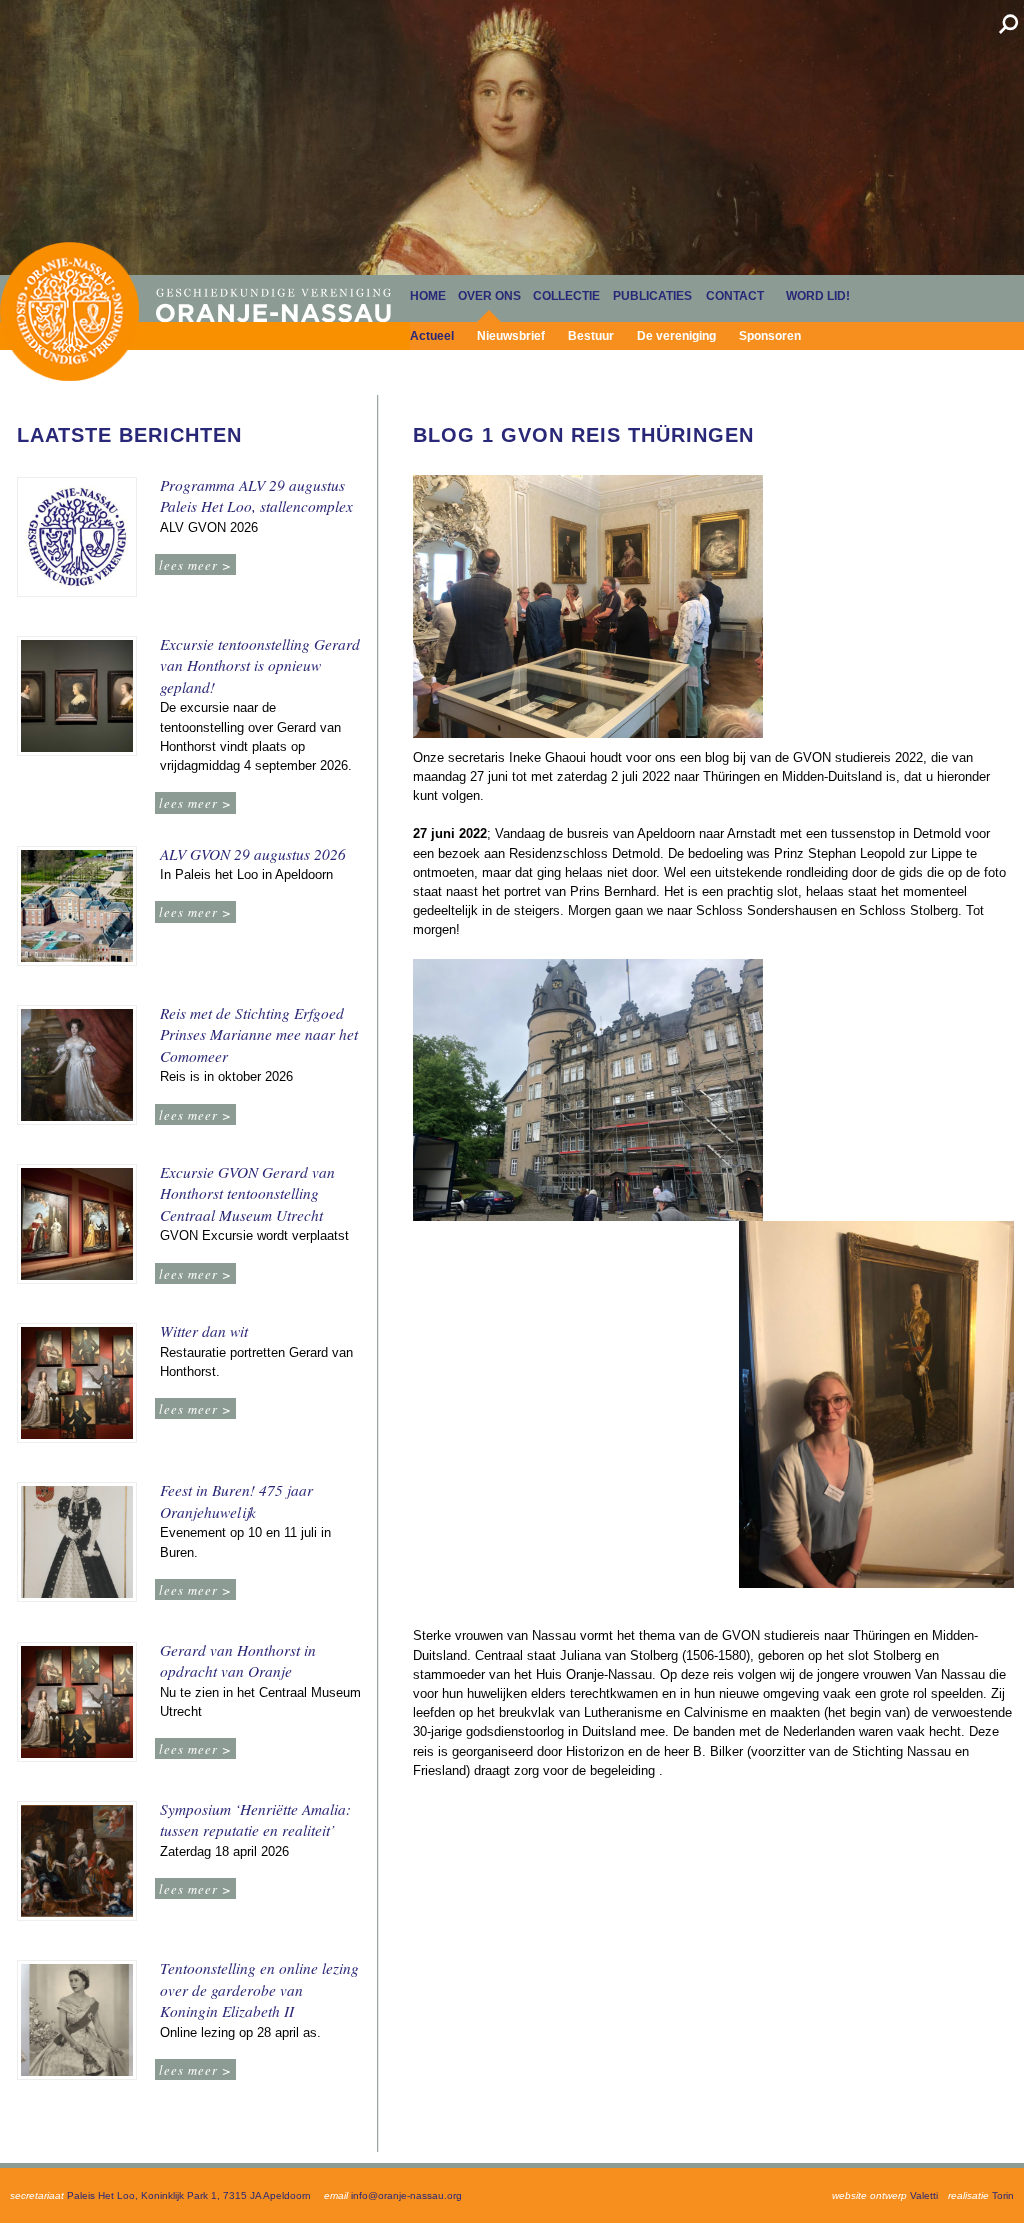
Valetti (924, 2195)
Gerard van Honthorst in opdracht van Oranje (238, 1661)
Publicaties (652, 296)
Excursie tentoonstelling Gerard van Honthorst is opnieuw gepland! (260, 665)
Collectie (566, 296)
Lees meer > (195, 564)
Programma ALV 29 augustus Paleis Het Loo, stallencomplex (256, 496)
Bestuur (591, 336)
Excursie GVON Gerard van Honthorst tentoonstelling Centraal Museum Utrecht (247, 1193)
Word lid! (818, 296)
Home (69, 311)
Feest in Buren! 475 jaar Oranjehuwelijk (236, 1501)
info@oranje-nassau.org (406, 2195)
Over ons (489, 296)
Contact (735, 296)
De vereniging (676, 336)
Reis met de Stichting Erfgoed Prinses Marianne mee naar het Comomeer (259, 1034)
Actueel (432, 336)
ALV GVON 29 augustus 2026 (253, 854)
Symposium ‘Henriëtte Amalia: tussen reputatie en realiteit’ (255, 1820)
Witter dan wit (204, 1331)
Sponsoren (770, 336)
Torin (1003, 2195)
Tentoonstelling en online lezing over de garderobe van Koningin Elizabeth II (259, 1989)
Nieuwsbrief (511, 336)
